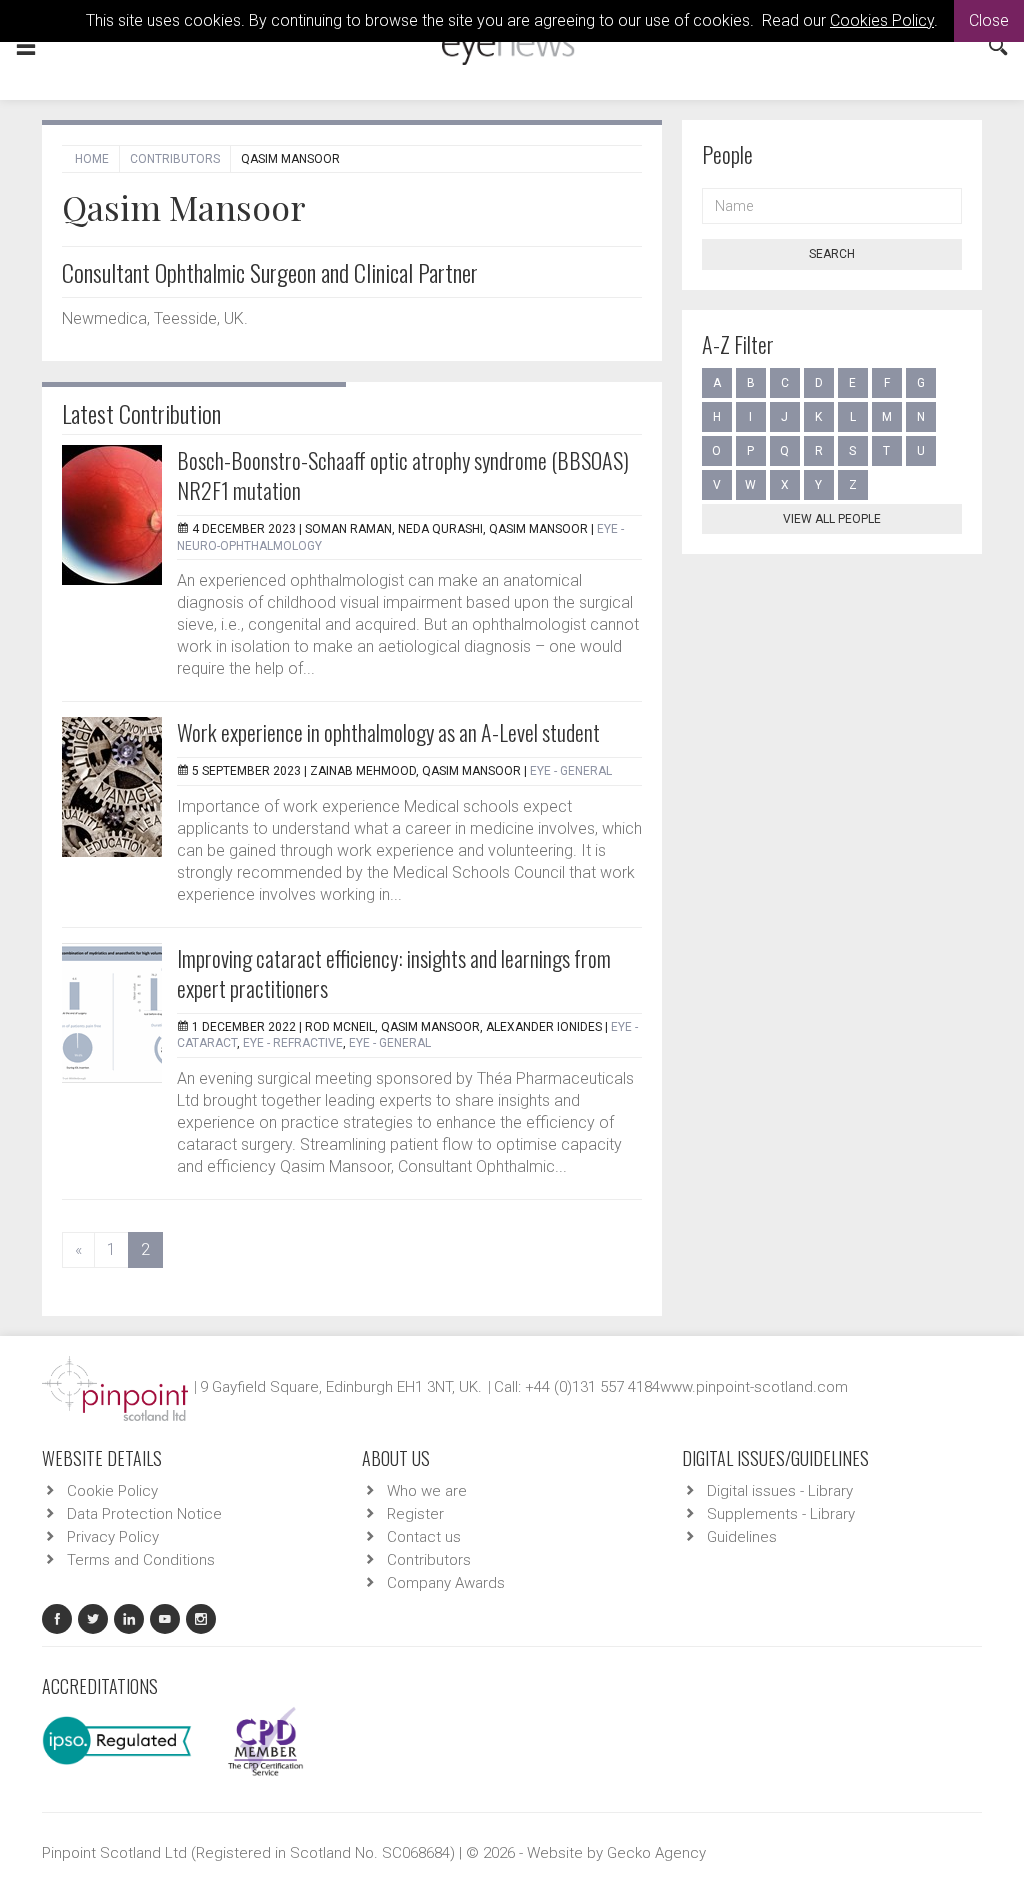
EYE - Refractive (293, 1043)
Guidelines (742, 1537)
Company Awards (446, 1583)
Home (92, 159)
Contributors (175, 159)
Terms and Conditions (141, 1560)
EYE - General (571, 771)
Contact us (424, 1537)
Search (832, 254)
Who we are (427, 1491)
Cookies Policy (882, 20)
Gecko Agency (656, 1853)
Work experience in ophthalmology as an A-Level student (388, 732)
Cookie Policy (112, 1491)
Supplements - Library (781, 1514)
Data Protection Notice (144, 1514)
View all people (832, 519)
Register (415, 1514)
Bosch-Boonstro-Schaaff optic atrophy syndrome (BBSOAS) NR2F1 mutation (403, 475)
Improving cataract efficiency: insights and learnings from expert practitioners (394, 973)
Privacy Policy (113, 1537)
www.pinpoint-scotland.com (754, 1387)
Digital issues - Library (780, 1491)
